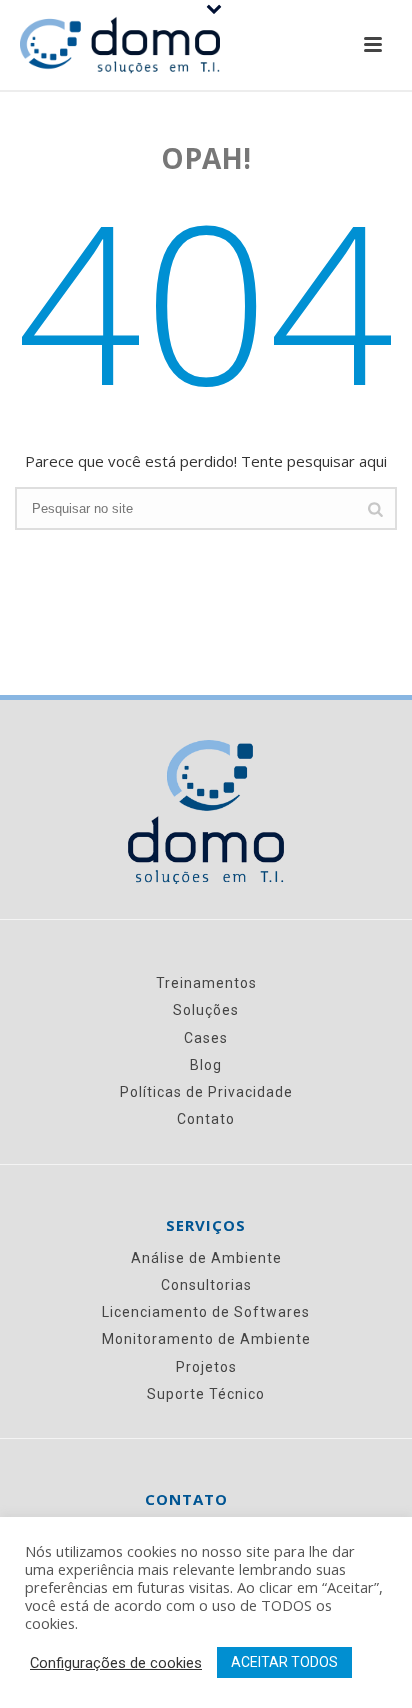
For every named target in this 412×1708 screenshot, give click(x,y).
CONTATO (186, 1499)
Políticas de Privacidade (206, 1092)
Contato (206, 1119)
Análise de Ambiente (206, 1258)
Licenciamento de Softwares (206, 1312)
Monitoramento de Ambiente (206, 1339)
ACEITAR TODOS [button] (284, 1662)
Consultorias (206, 1285)
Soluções (206, 1010)
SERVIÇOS (206, 1225)
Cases (206, 1038)
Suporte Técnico (206, 1394)
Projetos (206, 1367)
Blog (206, 1065)
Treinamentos (206, 983)
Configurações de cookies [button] (116, 1663)
